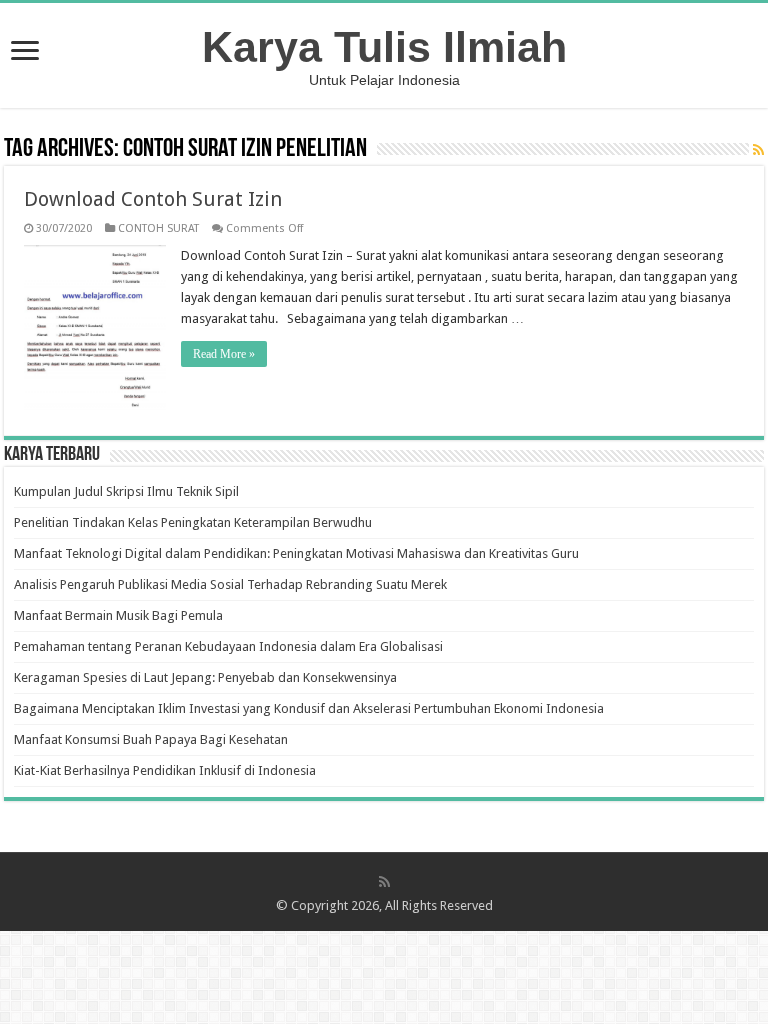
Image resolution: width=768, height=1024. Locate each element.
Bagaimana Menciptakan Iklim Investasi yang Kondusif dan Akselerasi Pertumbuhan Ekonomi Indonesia (309, 708)
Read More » (224, 354)
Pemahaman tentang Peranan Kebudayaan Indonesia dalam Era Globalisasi (228, 646)
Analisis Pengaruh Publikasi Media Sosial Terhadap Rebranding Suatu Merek (230, 584)
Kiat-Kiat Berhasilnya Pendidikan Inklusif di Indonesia (165, 770)
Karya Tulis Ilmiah (384, 47)
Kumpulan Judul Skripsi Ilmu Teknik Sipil (126, 491)
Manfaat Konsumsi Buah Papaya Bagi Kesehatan (151, 739)
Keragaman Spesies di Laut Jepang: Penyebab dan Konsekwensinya (205, 677)
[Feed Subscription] (758, 150)
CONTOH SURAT (158, 228)
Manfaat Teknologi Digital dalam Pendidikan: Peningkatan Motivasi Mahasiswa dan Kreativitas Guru (296, 553)
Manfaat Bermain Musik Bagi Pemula (118, 615)
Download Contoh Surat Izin (153, 199)
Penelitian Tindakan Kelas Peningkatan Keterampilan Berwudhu (193, 522)
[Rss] (384, 882)
